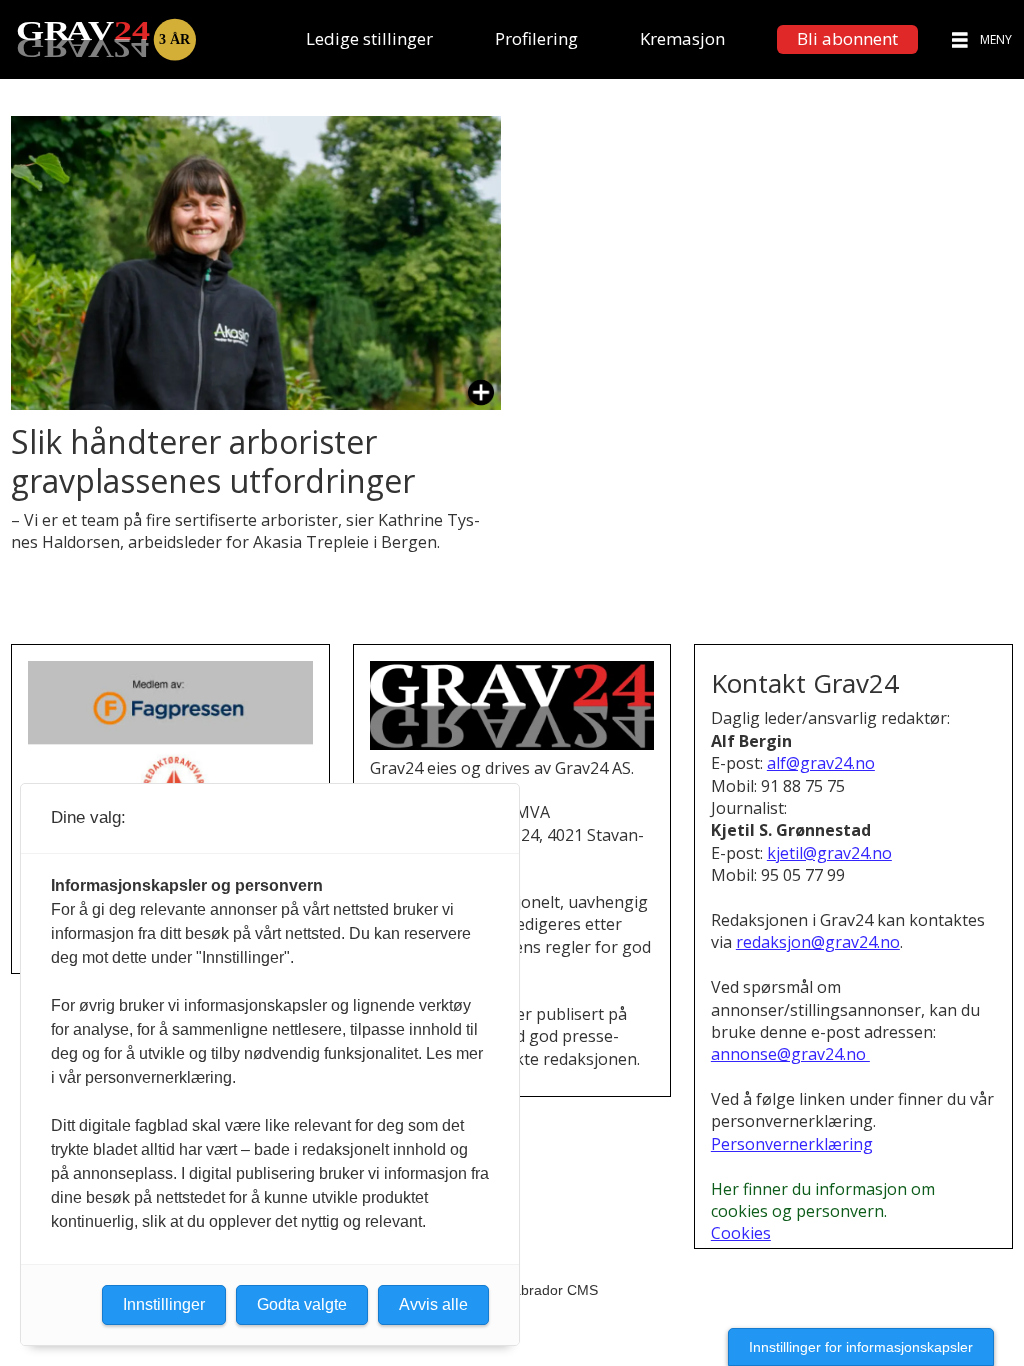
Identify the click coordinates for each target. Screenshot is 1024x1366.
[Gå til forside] (106, 39)
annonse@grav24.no (790, 1054)
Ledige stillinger (369, 38)
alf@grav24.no (821, 763)
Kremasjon (682, 38)
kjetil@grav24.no (829, 853)
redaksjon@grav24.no (818, 942)
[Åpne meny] (960, 39)
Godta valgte (302, 1304)
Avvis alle (433, 1304)
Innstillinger (164, 1304)
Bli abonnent (847, 38)
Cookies (741, 1233)
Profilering (536, 38)
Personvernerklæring (792, 1144)
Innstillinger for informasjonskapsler (861, 1347)
